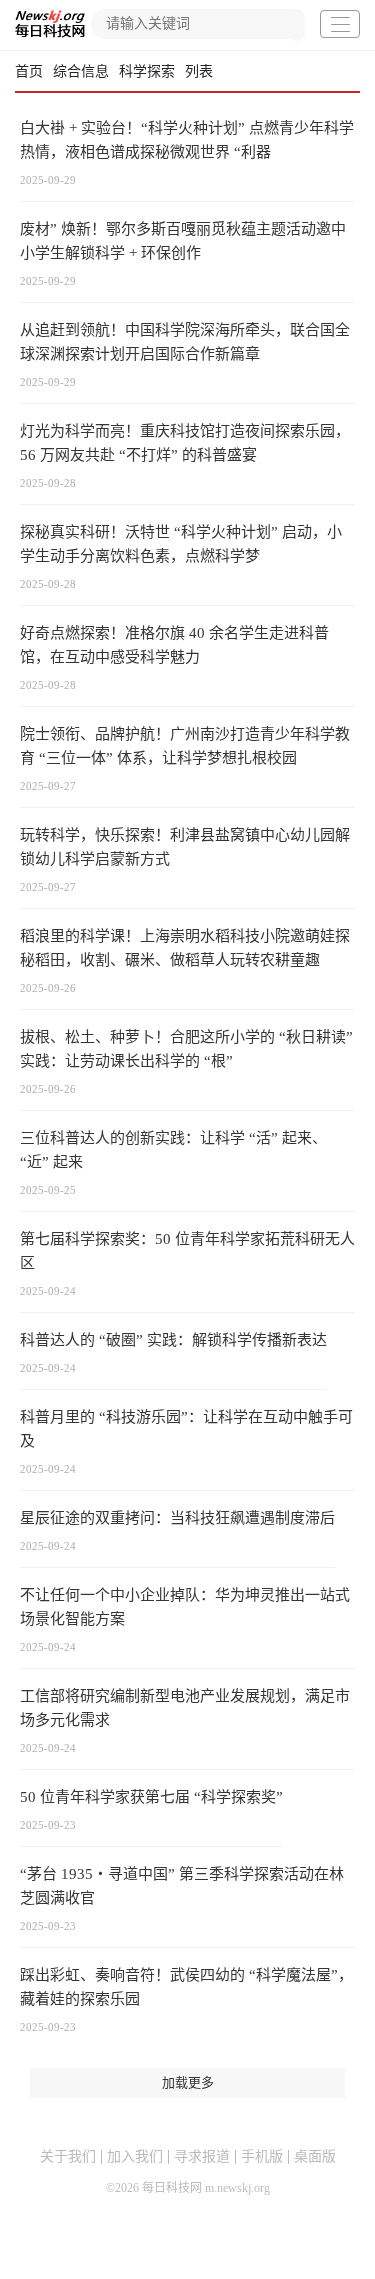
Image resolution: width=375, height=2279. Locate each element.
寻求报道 (202, 2156)
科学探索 (147, 71)
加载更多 (188, 2082)
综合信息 (81, 71)
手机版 (262, 2156)
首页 (29, 71)
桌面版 (315, 2156)
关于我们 (68, 2156)
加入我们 (135, 2156)
